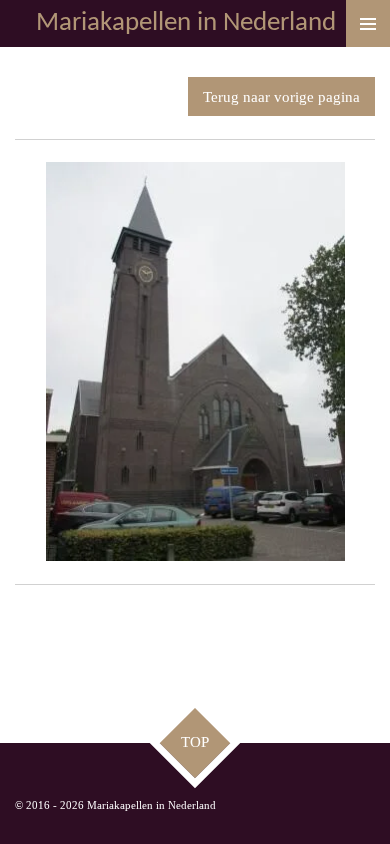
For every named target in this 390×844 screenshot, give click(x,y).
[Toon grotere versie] (195, 361)
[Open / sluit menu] (368, 23)
